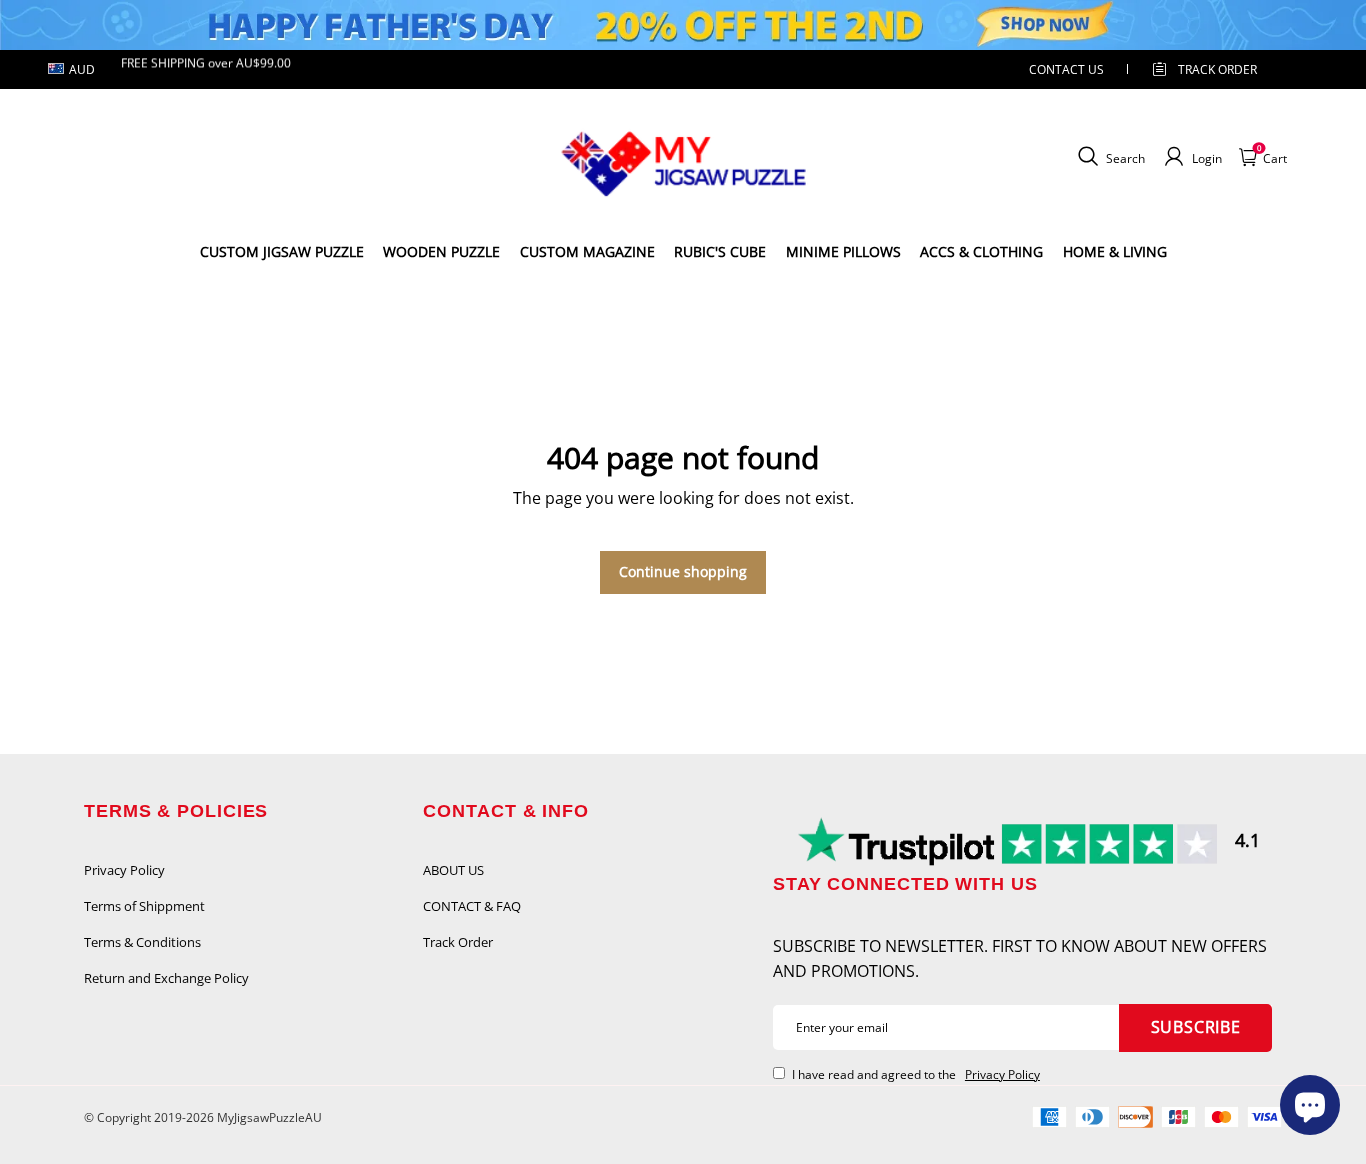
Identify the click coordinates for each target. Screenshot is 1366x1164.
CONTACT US (1066, 69)
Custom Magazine (587, 251)
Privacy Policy (124, 870)
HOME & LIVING (1115, 251)
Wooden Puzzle (441, 251)
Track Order (1217, 69)
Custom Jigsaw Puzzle (282, 251)
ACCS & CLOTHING (981, 251)
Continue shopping (683, 571)
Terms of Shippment (144, 906)
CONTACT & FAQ (472, 906)
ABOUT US (453, 870)
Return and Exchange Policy (166, 978)
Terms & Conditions (142, 942)
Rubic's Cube (720, 251)
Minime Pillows (843, 251)
